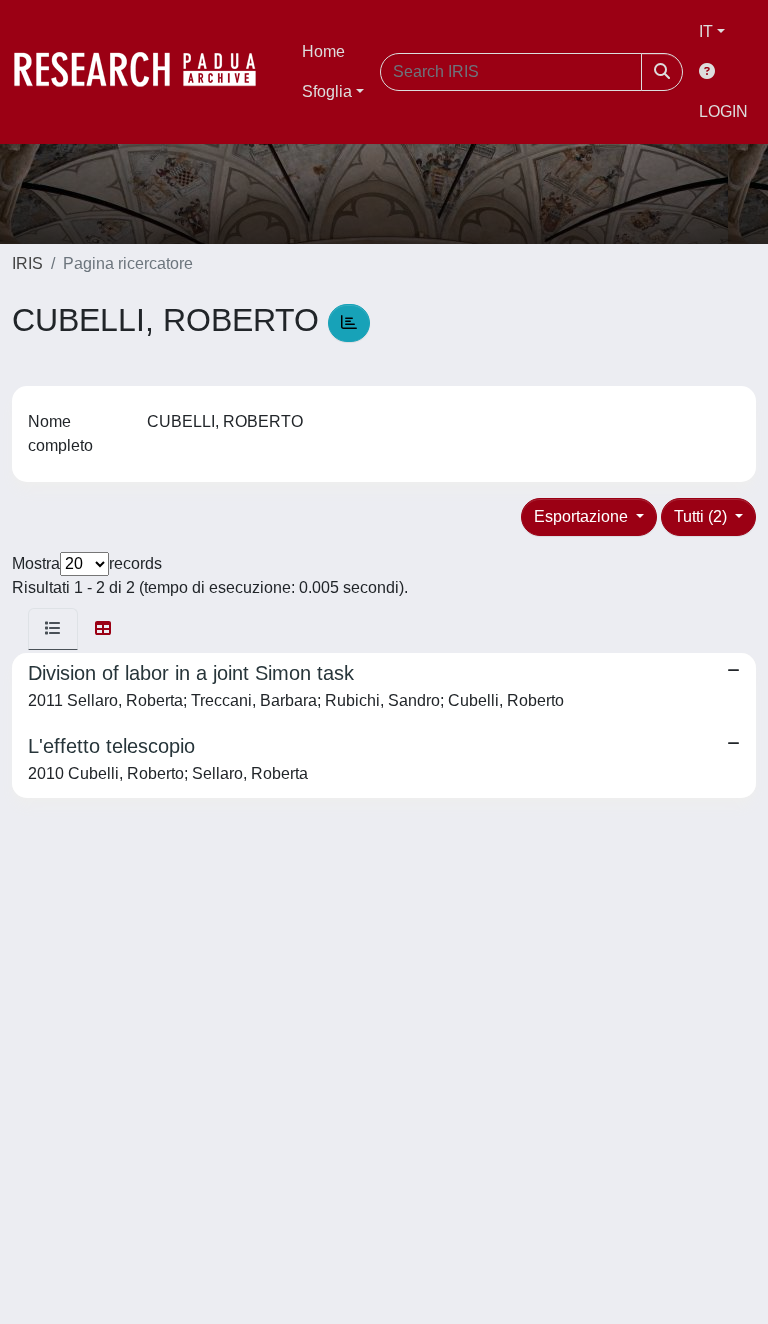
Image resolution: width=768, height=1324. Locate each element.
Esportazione (583, 516)
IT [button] (706, 31)
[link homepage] (145, 72)
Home (323, 51)
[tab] (53, 629)
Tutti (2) (702, 516)
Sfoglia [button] (327, 91)
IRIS (27, 263)
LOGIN (723, 111)
